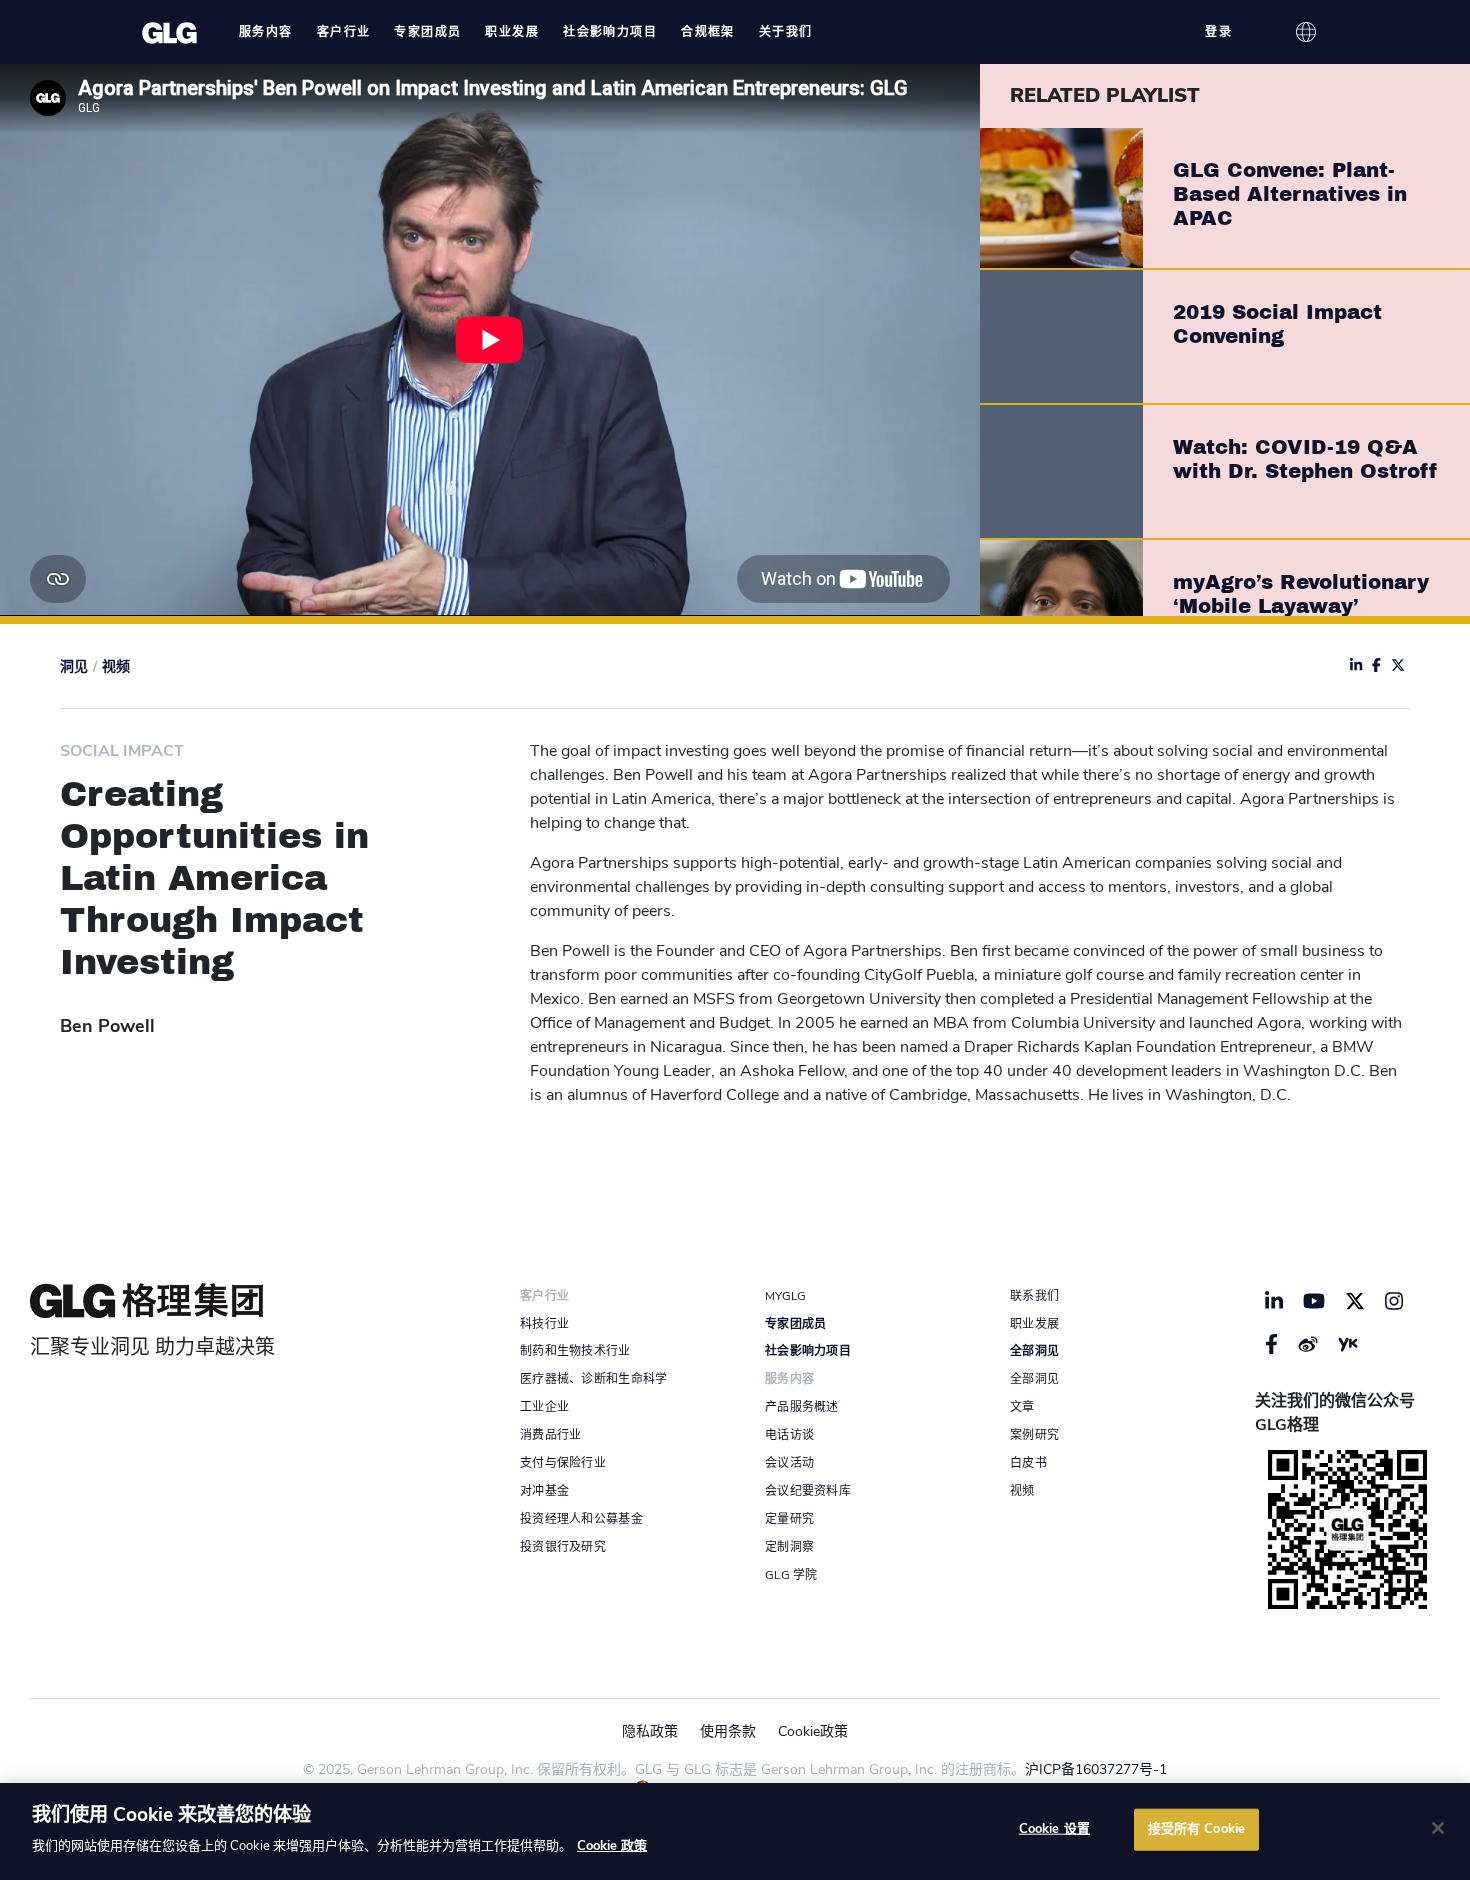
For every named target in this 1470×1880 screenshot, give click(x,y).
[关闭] (1438, 1828)
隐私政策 (650, 1731)
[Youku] (1348, 1344)
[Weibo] (1308, 1344)
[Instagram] (1394, 1301)
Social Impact (122, 751)
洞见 (74, 666)
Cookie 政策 (612, 1846)
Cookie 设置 (1054, 1829)
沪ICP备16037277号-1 (1096, 1769)
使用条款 (728, 1731)
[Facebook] (1271, 1344)
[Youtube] (1314, 1301)
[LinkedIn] (1274, 1301)
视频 (116, 666)
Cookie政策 (813, 1731)
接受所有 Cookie (1196, 1829)
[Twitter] (1355, 1301)
